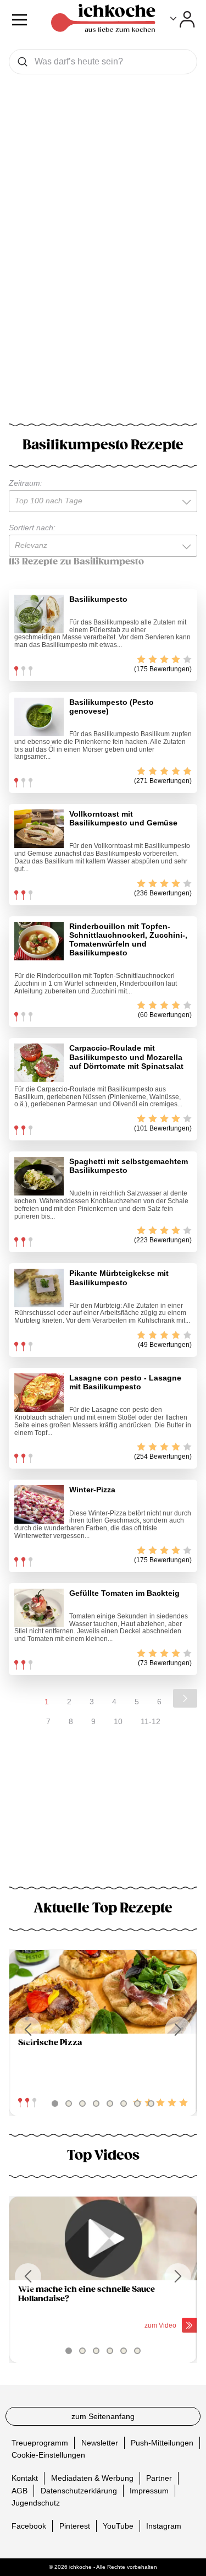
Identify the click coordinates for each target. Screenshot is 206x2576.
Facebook (29, 2526)
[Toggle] (183, 19)
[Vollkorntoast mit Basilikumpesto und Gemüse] (39, 829)
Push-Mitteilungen (162, 2443)
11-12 (151, 1721)
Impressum (149, 2491)
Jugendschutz (36, 2503)
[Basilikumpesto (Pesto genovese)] (39, 717)
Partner (159, 2478)
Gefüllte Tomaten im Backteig (124, 1593)
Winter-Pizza (92, 1490)
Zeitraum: (26, 483)
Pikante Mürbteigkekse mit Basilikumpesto (119, 1278)
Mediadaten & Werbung (92, 2478)
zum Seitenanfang (103, 2416)
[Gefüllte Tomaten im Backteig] (39, 1608)
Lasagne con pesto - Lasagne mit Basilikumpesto (125, 1382)
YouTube (118, 2526)
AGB (20, 2491)
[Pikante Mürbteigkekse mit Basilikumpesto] (39, 1288)
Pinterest (75, 2526)
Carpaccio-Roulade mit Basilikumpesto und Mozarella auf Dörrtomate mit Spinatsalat (126, 1057)
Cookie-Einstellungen (48, 2455)
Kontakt (25, 2478)
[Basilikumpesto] (39, 614)
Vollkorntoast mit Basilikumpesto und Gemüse (123, 818)
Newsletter (100, 2443)
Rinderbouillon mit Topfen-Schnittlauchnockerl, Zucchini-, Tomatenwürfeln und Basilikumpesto (128, 939)
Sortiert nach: (32, 528)
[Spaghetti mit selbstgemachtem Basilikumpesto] (39, 1176)
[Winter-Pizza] (39, 1504)
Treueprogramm (40, 2443)
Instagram (164, 2526)
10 (118, 1721)
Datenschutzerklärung (79, 2491)
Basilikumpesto (98, 599)
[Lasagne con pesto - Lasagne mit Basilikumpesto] (39, 1393)
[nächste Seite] (185, 1698)
